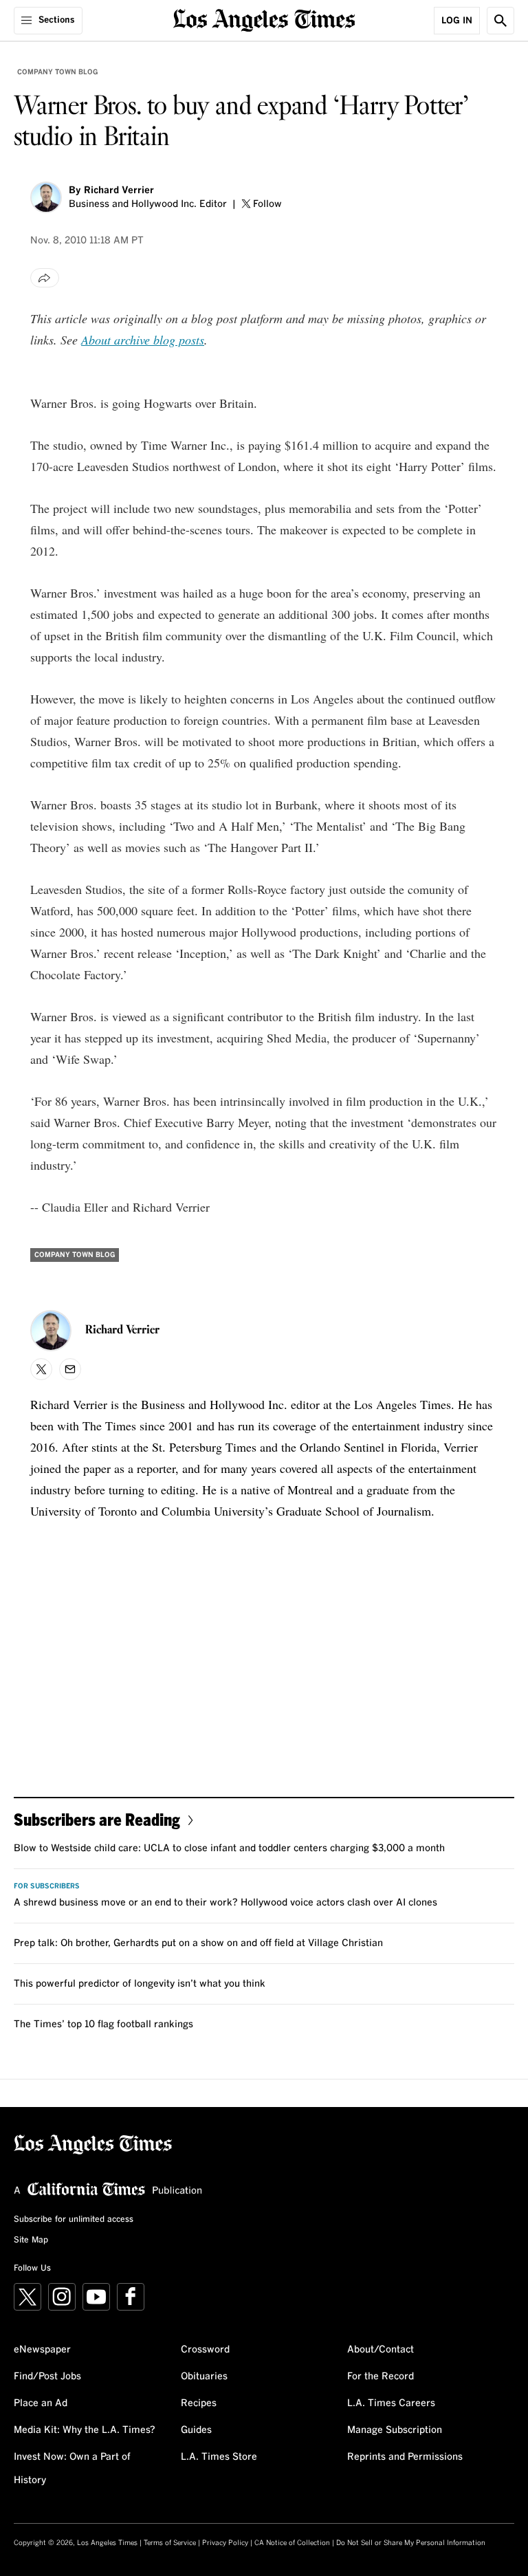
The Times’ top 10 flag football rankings (103, 2024)
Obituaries (204, 2377)
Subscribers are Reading (97, 1819)
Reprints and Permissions (405, 2457)
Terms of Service (170, 2543)
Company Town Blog (57, 72)
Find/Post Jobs (47, 2377)
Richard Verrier (119, 190)
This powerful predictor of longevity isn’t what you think (140, 1984)
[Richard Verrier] (46, 197)
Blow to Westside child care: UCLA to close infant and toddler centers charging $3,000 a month (229, 1848)
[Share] (45, 278)
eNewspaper (42, 2350)
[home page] (264, 19)
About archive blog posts (143, 340)
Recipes (199, 2403)
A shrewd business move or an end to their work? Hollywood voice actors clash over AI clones (225, 1903)
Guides (196, 2430)
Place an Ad (41, 2403)
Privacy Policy (225, 2543)
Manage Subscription (395, 2430)
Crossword (205, 2350)
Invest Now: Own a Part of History (72, 2469)
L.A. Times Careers (391, 2403)
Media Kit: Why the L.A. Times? (85, 2430)
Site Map (31, 2240)
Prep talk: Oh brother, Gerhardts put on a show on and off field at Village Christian (198, 1943)
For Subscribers (47, 1886)
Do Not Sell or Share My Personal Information (411, 2543)
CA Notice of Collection (292, 2543)
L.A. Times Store (219, 2457)
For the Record (381, 2377)
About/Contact (381, 2350)
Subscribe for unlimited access (74, 2220)
